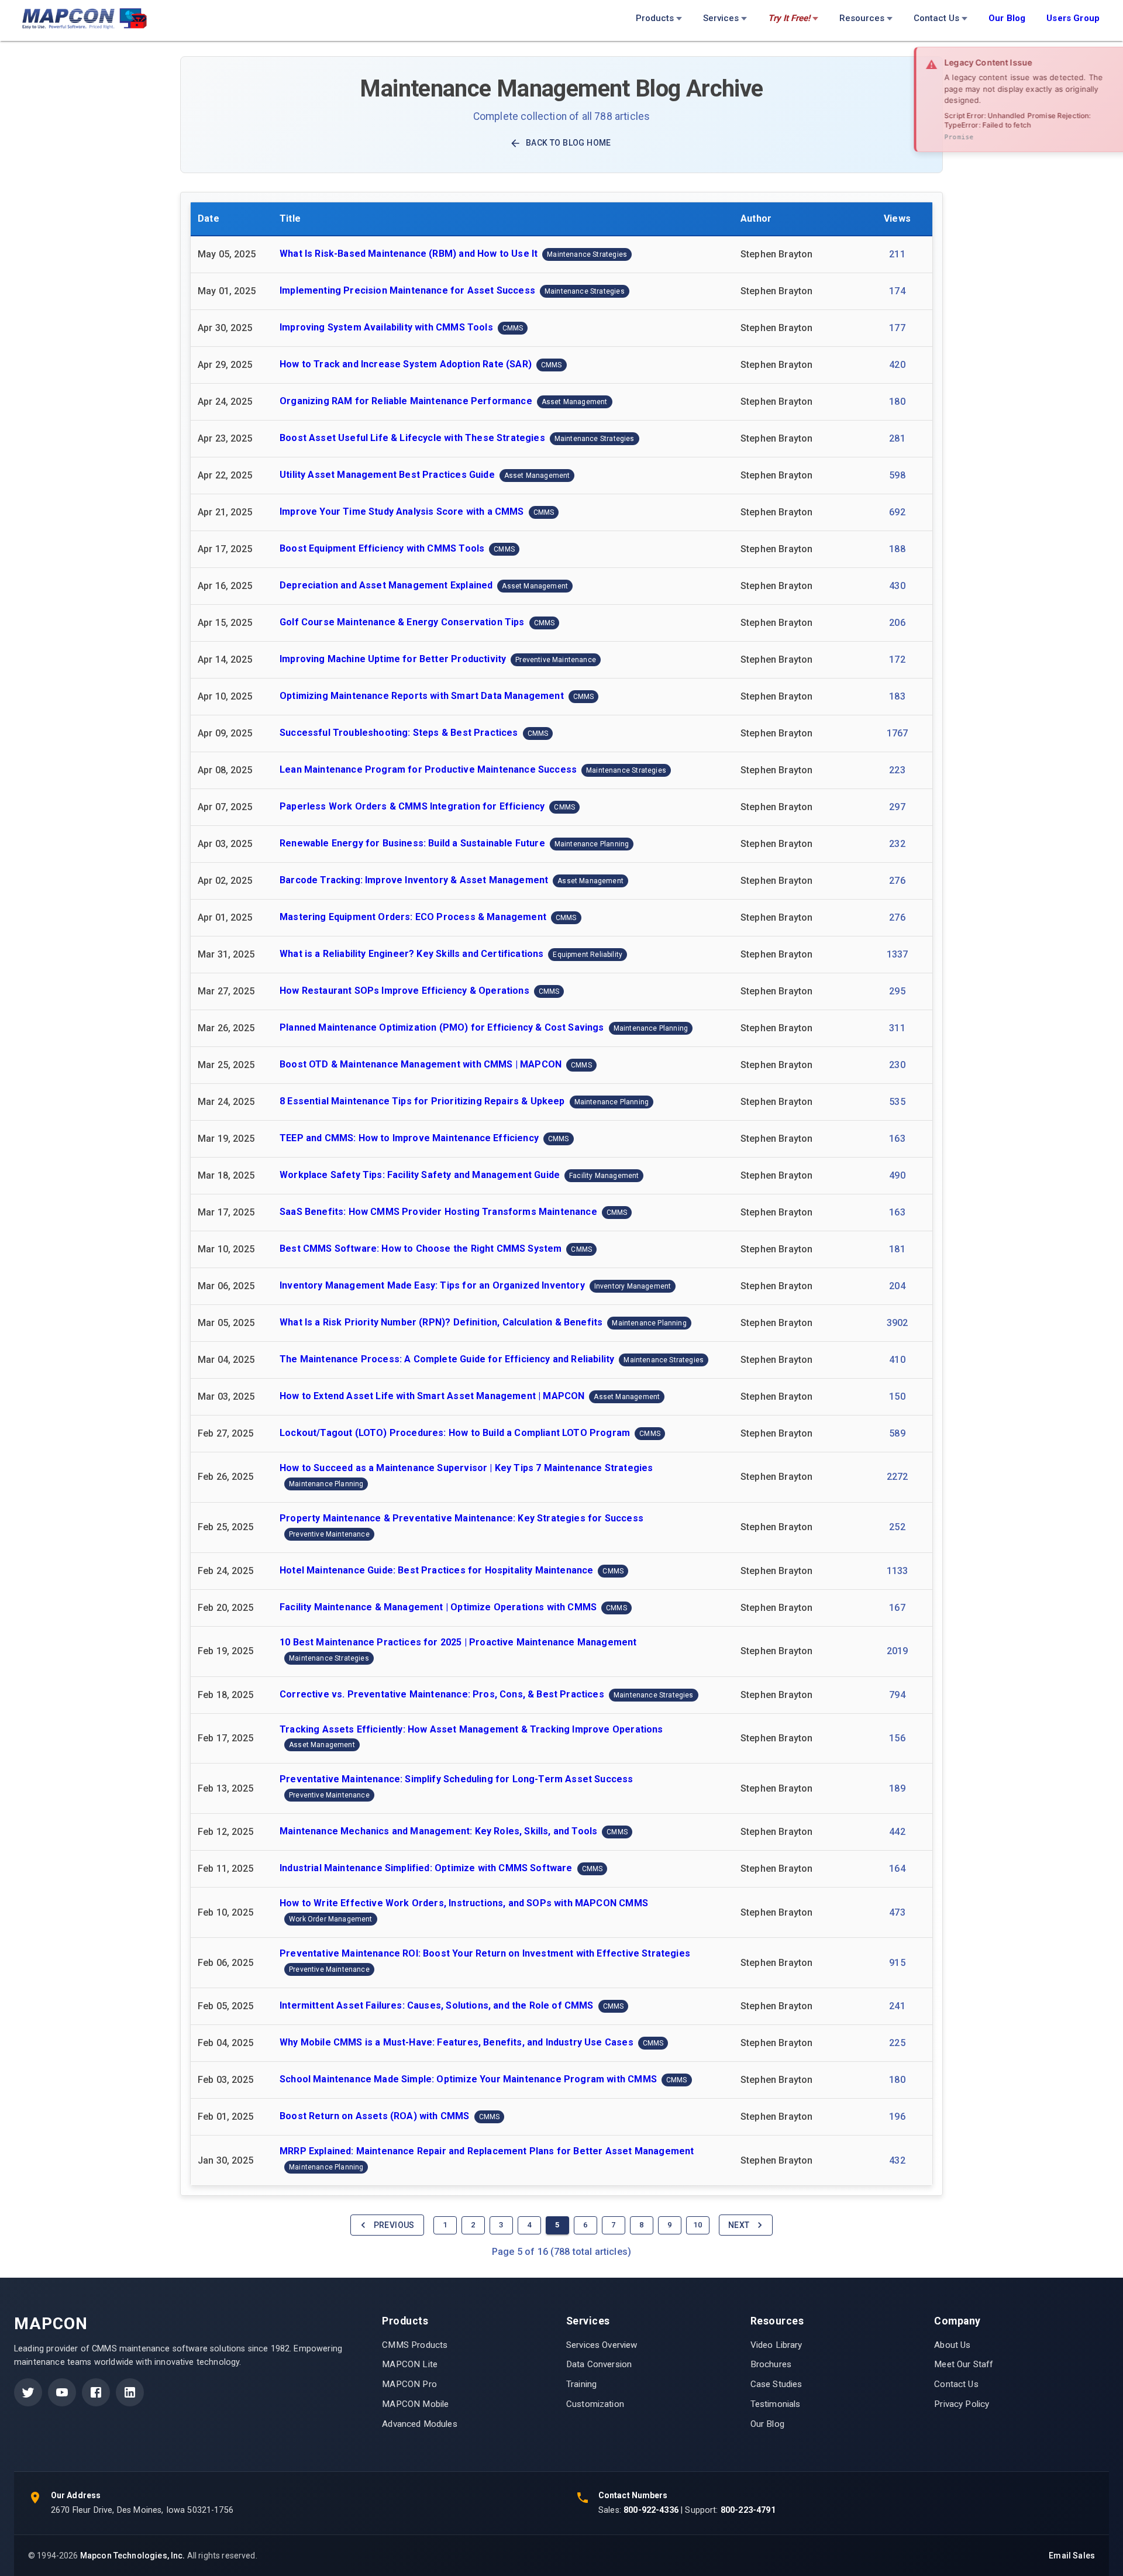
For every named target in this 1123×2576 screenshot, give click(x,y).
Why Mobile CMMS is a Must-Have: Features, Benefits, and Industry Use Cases (457, 2042)
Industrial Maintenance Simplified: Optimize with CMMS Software (426, 1869)
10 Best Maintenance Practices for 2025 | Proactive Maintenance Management (458, 1642)
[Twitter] (28, 2392)
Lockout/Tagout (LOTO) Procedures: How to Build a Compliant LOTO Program (455, 1433)
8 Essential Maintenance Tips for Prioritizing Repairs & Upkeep (422, 1101)
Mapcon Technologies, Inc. (133, 2556)
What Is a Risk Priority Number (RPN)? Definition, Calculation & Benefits (441, 1322)
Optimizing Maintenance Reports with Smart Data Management (422, 696)
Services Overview (602, 2345)
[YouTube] (62, 2392)
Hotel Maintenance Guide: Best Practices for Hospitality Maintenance (436, 1570)
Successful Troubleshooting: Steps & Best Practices (399, 733)
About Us (952, 2345)
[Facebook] (96, 2392)
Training (581, 2384)
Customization (595, 2404)
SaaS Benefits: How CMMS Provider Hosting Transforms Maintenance (438, 1212)
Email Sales (1072, 2556)
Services (721, 18)
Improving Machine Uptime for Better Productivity (393, 659)
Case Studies (776, 2384)
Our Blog (767, 2424)
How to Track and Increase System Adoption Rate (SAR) (406, 364)
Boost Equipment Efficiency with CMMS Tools (382, 548)
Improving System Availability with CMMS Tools (386, 327)
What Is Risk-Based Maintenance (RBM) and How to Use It (409, 254)
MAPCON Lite (410, 2364)
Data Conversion (599, 2364)
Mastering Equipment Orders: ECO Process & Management (413, 917)
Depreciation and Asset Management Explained (386, 585)
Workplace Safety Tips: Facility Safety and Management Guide (420, 1175)
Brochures (771, 2364)
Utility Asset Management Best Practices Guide (387, 475)
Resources (862, 18)
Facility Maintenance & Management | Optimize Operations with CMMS (438, 1607)
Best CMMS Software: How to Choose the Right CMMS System (421, 1249)
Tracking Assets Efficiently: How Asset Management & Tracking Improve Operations (471, 1729)
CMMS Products (415, 2345)
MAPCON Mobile (415, 2404)
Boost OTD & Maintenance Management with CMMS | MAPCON (421, 1064)
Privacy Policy (962, 2404)
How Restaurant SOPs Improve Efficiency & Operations (404, 991)
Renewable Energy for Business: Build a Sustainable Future (412, 843)
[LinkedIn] (130, 2392)
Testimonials (776, 2404)
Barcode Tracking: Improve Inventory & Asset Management (414, 880)
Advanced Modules (419, 2424)
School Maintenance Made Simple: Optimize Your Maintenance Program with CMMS (468, 2079)
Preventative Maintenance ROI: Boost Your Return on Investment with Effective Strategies (485, 1953)
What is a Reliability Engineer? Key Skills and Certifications (411, 954)
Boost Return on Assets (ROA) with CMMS (375, 2116)
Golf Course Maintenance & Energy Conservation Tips (402, 622)
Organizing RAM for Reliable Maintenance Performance (406, 401)
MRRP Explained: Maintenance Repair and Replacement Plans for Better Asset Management (487, 2151)
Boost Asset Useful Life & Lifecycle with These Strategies (412, 438)
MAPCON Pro (409, 2384)
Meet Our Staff (964, 2364)
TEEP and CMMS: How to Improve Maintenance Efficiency (409, 1138)
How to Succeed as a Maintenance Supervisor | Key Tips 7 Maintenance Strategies (466, 1468)
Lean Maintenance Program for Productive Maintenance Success (428, 769)
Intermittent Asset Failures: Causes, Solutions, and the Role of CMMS (437, 2005)
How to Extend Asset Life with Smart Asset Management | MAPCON (432, 1396)
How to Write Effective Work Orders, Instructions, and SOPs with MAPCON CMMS (464, 1903)
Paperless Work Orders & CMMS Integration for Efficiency (412, 806)
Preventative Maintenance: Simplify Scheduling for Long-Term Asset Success (457, 1779)
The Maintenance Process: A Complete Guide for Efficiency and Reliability (447, 1359)
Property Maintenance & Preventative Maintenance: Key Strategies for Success (461, 1518)
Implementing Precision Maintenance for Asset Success (407, 290)
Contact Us (936, 18)
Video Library (776, 2345)
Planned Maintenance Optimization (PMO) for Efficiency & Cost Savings (442, 1027)
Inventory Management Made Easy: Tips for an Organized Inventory (432, 1285)
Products (655, 18)
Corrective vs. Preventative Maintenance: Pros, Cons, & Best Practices (442, 1694)
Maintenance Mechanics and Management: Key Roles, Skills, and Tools (438, 1832)
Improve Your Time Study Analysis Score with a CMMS (402, 512)
